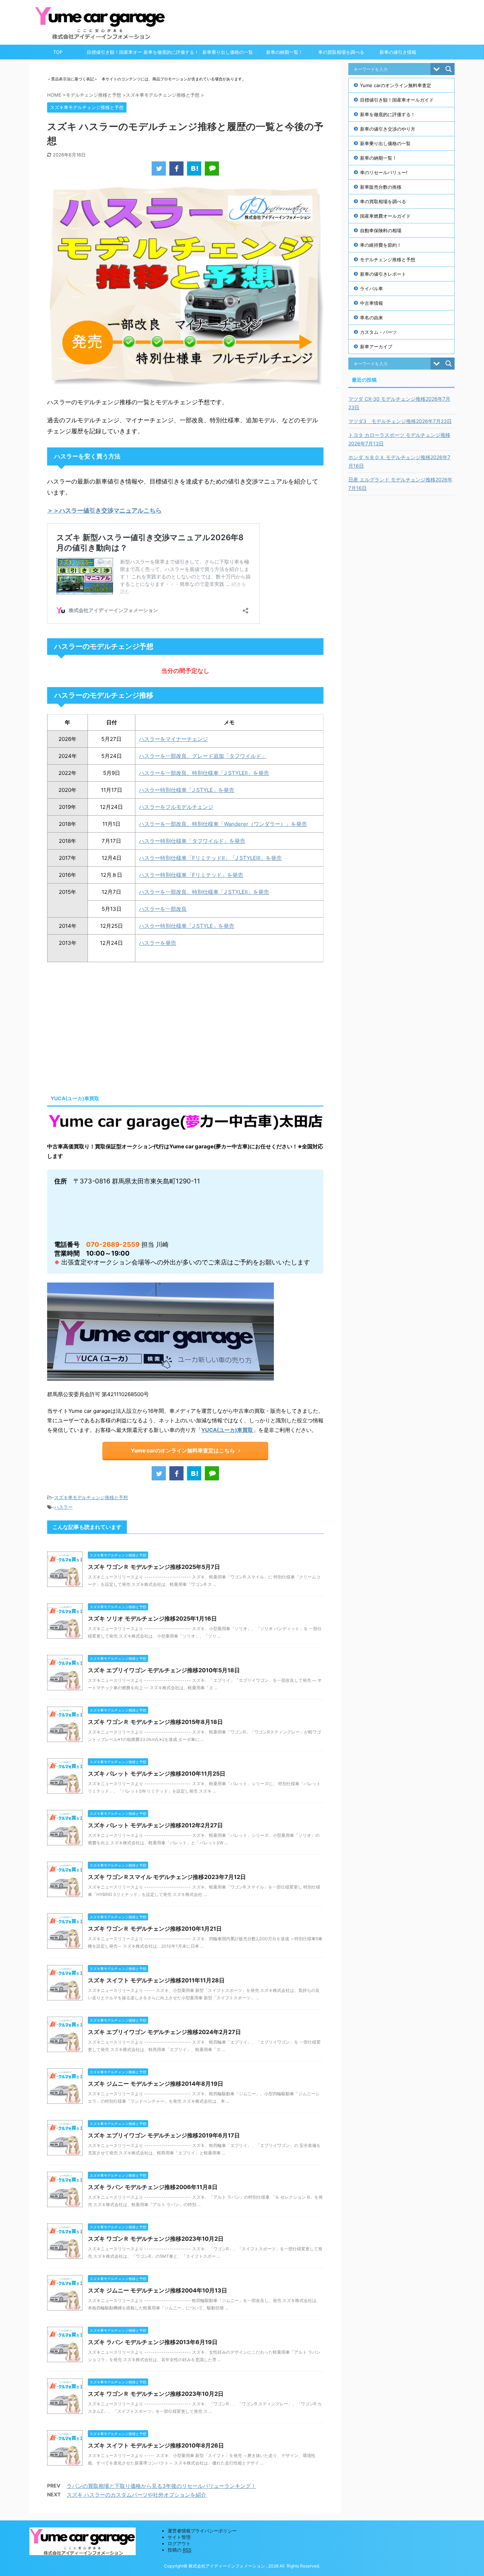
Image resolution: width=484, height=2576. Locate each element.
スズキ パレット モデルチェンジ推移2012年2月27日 (155, 1825)
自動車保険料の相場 (381, 230)
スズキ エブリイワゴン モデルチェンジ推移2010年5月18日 (164, 1670)
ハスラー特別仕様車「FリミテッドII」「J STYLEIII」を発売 (210, 858)
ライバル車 (372, 289)
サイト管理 (179, 2537)
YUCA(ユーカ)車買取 (227, 1430)
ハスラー (63, 1507)
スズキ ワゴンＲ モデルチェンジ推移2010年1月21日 (155, 1929)
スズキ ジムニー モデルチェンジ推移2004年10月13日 (157, 2290)
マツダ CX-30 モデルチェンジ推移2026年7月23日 (399, 403)
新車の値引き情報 (398, 52)
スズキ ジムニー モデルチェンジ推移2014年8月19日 (156, 2084)
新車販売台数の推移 (381, 187)
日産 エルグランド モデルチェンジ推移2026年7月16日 (400, 484)
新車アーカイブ (376, 347)
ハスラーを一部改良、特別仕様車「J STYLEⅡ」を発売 (204, 773)
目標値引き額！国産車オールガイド (114, 54)
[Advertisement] (107, 1026)
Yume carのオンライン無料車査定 (396, 85)
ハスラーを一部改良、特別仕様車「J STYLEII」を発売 (204, 892)
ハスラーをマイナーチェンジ (173, 739)
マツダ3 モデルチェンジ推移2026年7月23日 (400, 421)
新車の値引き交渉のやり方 (388, 129)
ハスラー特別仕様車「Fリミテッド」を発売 (191, 875)
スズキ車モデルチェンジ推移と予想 (91, 1497)
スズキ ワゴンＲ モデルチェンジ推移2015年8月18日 (155, 1722)
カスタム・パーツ (378, 332)
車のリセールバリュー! (384, 172)
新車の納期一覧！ (285, 52)
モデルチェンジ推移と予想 (388, 259)
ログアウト (179, 2543)
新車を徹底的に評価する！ (171, 52)
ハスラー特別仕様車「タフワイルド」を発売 (192, 841)
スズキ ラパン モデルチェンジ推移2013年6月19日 (153, 2342)
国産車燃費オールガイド (385, 216)
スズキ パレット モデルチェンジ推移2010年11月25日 (157, 1774)
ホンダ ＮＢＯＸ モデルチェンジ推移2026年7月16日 (399, 461)
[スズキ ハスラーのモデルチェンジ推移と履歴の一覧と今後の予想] (194, 169)
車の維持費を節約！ (381, 245)
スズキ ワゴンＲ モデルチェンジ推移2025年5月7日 (154, 1567)
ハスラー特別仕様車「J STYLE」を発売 (187, 790)
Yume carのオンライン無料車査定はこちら (183, 1450)
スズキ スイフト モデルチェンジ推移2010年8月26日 (156, 2445)
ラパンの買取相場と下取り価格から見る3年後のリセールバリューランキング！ (161, 2486)
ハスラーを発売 (157, 943)
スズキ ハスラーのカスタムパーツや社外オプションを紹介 (136, 2495)
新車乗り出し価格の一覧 (228, 52)
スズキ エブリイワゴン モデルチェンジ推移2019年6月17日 (164, 2135)
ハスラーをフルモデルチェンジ (176, 807)
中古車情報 (372, 303)
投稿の (179, 2550)
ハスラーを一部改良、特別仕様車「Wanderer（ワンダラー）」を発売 (223, 824)
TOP (58, 52)
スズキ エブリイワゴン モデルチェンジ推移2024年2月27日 (164, 2032)
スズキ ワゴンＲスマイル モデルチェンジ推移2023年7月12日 (167, 1877)
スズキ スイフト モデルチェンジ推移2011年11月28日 (156, 1980)
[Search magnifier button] (449, 69)
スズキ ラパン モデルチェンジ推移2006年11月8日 (153, 2187)
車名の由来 (372, 318)
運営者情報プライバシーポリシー (202, 2531)
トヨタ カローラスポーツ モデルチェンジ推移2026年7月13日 (399, 439)
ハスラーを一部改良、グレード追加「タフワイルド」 (203, 756)
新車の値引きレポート (383, 274)
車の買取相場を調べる (341, 52)
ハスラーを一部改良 (163, 909)
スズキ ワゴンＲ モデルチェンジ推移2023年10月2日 (156, 2239)
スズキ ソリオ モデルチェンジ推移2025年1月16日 (152, 1618)
